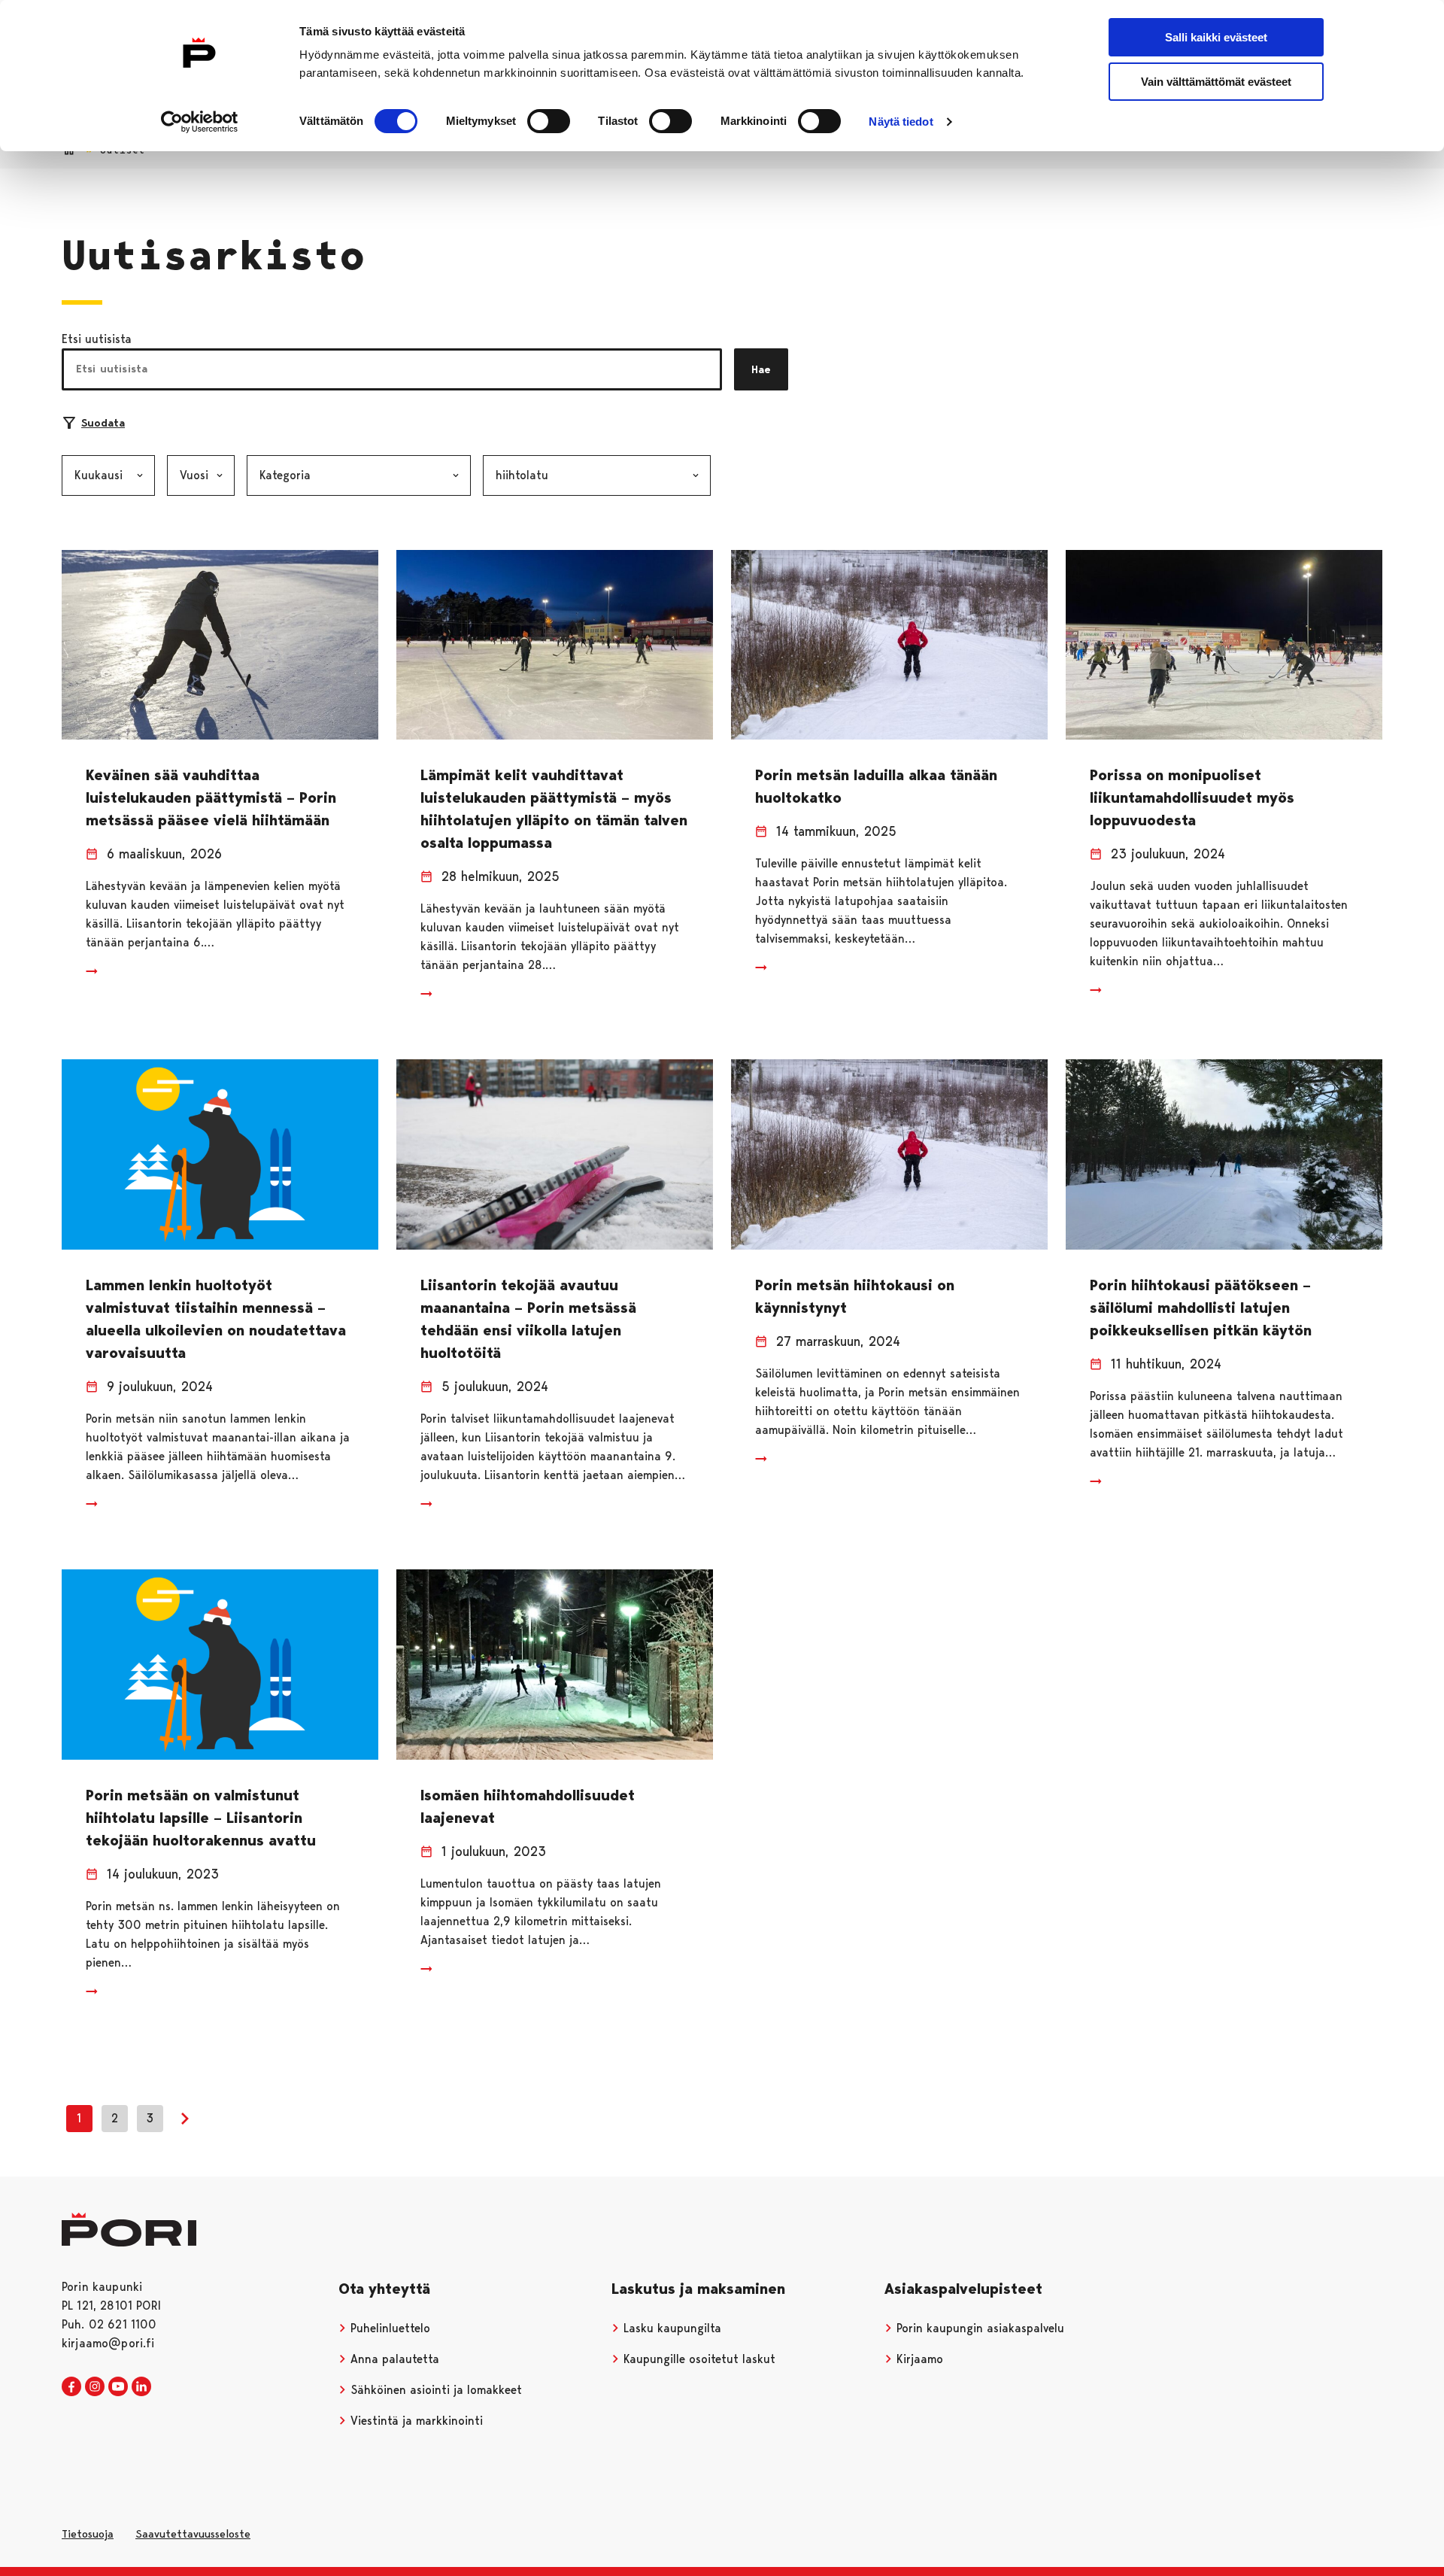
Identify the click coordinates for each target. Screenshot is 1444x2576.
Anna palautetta (393, 2359)
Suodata (103, 423)
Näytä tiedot (901, 122)
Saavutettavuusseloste (193, 2534)
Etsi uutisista (97, 339)
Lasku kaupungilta (670, 2328)
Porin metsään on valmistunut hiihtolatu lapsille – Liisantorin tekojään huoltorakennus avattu (201, 1818)
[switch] (549, 121)
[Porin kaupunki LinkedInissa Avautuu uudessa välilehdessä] (141, 2387)
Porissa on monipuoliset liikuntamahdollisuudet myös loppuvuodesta (1192, 797)
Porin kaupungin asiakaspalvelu (978, 2328)
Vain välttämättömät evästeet (1216, 82)
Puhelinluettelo (388, 2328)
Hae (761, 369)
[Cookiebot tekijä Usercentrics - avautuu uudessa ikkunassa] (200, 122)
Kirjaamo (918, 2359)
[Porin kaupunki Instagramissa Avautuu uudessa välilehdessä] (95, 2387)
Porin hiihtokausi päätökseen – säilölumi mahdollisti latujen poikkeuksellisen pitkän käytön (1201, 1308)
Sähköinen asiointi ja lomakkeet (434, 2390)
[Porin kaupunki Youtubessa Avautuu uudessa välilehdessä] (118, 2387)
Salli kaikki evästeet (1216, 37)
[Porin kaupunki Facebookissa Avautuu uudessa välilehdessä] (71, 2387)
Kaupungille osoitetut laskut (698, 2359)
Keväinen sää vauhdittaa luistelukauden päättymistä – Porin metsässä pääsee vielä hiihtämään (211, 797)
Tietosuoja (88, 2534)
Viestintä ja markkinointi (415, 2421)
